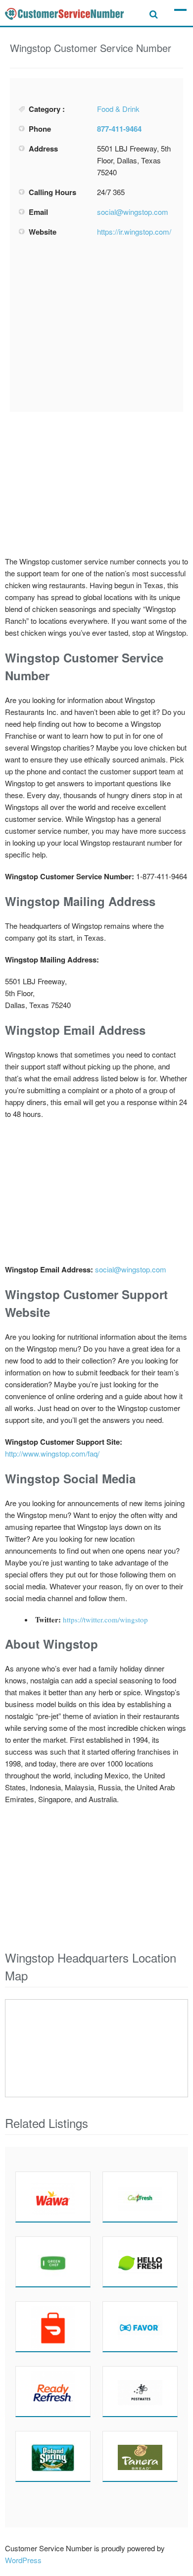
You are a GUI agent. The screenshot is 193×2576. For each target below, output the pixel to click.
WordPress (23, 2560)
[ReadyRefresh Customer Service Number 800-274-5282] (53, 2391)
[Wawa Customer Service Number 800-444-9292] (53, 2197)
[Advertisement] (96, 325)
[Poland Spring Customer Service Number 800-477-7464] (53, 2456)
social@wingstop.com (133, 212)
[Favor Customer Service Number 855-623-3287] (140, 2326)
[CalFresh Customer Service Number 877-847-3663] (140, 2197)
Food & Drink (118, 109)
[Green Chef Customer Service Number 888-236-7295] (53, 2262)
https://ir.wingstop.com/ (134, 231)
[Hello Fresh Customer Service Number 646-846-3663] (140, 2262)
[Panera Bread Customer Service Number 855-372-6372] (140, 2456)
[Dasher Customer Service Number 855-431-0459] (53, 2326)
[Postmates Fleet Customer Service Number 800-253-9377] (140, 2391)
